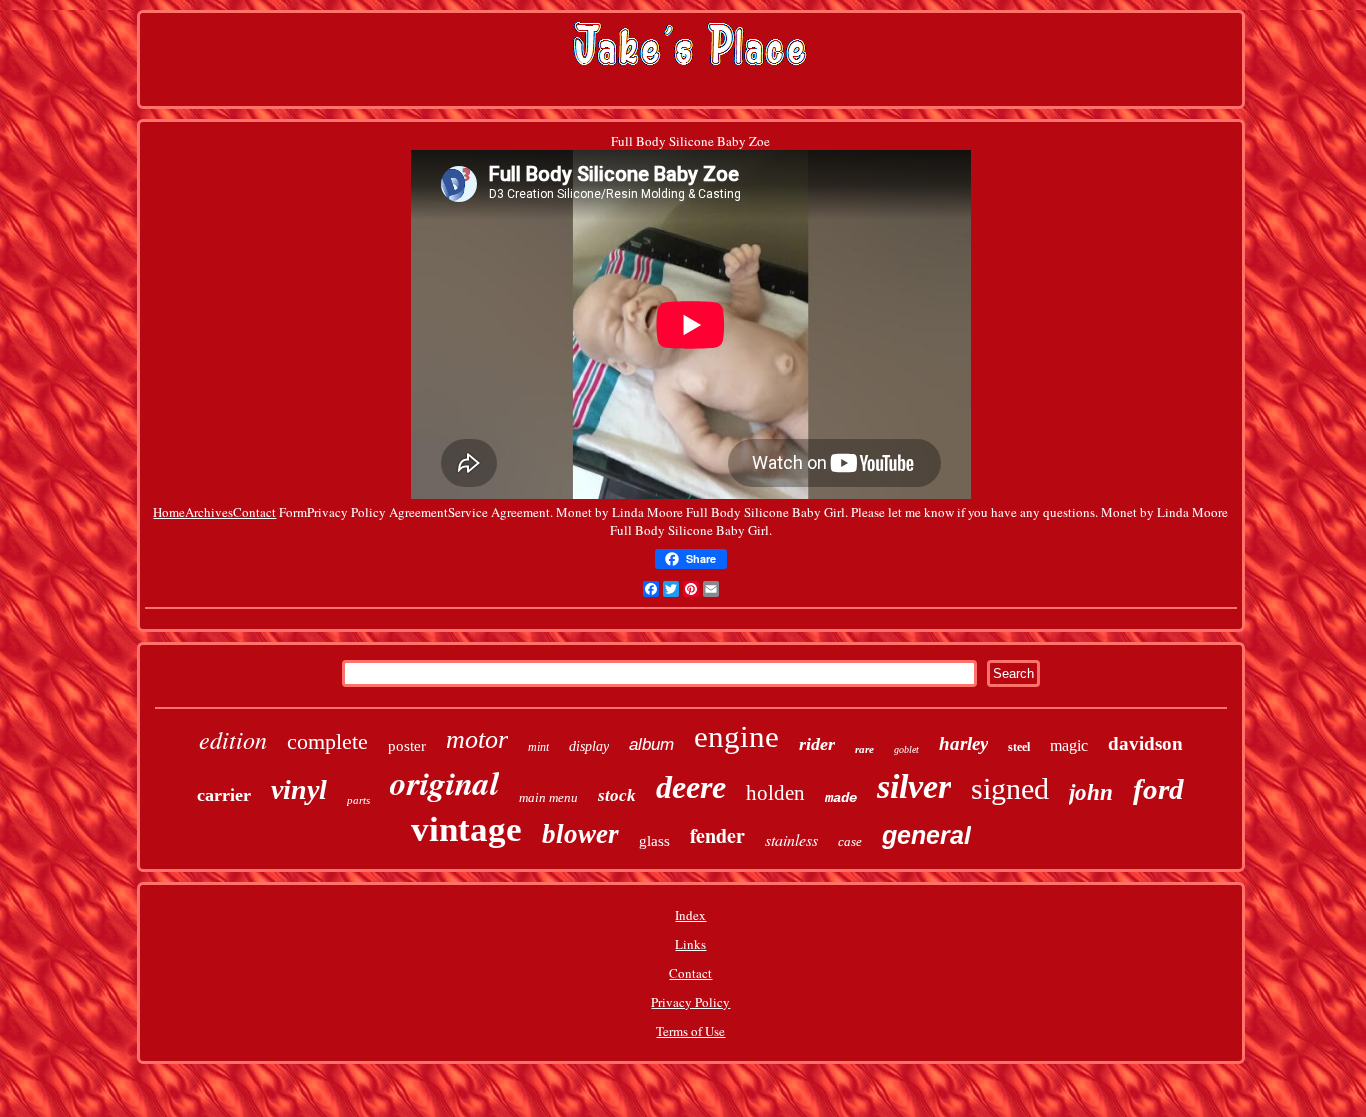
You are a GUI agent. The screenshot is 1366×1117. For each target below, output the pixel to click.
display (589, 746)
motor (477, 739)
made (841, 798)
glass (654, 841)
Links (690, 944)
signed (1010, 788)
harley (963, 743)
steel (1019, 747)
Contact (690, 973)
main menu (548, 797)
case (850, 841)
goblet (906, 749)
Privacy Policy (690, 1002)
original (444, 782)
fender (717, 835)
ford (1158, 789)
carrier (224, 795)
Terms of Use (690, 1031)
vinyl (299, 789)
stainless (791, 839)
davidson (1145, 743)
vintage (466, 829)
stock (617, 795)
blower (580, 834)
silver (914, 786)
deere (691, 787)
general (926, 835)
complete (327, 741)
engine (736, 736)
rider (817, 744)
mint (538, 747)
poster (407, 746)
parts (358, 800)
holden (775, 793)
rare (864, 749)
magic (1069, 745)
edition (233, 739)
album (651, 744)
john (1091, 792)
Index (690, 915)
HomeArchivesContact (214, 512)
